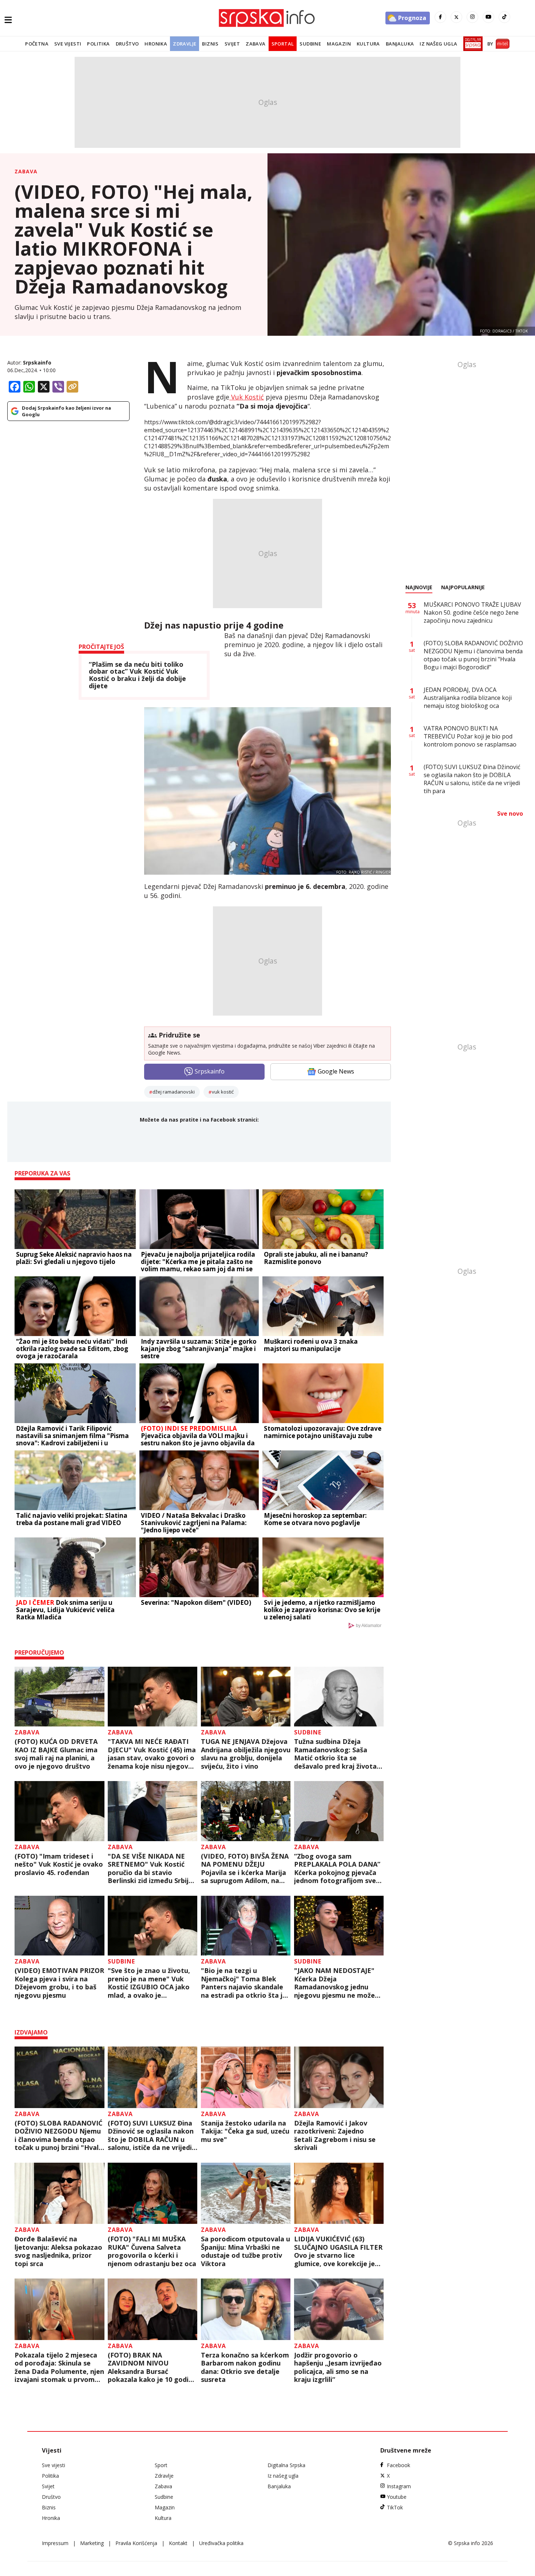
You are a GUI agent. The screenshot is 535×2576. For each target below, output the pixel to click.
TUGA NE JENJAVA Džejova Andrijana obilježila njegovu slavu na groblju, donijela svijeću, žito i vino (246, 1754)
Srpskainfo (37, 363)
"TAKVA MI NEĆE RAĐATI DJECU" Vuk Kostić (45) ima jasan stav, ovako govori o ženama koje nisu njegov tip (152, 1754)
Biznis (210, 44)
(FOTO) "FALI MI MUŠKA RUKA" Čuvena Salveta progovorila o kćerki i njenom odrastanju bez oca (152, 2251)
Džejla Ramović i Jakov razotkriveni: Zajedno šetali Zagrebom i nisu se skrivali (335, 2135)
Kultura (368, 44)
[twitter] (456, 17)
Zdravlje (185, 44)
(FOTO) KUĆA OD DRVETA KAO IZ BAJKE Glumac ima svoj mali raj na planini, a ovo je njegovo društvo (56, 1754)
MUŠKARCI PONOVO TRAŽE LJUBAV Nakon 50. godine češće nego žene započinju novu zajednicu (472, 613)
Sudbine (310, 44)
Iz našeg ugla (438, 44)
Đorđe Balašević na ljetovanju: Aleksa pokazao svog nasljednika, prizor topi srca (58, 2251)
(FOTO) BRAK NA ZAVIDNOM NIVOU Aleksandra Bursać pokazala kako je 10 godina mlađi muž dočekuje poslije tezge (152, 2367)
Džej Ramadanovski (174, 1092)
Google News (336, 1071)
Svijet (232, 44)
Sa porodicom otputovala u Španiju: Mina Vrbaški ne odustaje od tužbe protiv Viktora (245, 2251)
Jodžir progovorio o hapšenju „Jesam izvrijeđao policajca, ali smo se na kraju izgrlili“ (338, 2367)
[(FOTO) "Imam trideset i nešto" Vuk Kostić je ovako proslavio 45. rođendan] (60, 1811)
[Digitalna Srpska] (471, 44)
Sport (161, 2465)
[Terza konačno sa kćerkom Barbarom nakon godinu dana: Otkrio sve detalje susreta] (246, 2309)
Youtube (397, 2497)
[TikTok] (504, 17)
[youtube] (488, 17)
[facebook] (440, 17)
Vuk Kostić (247, 397)
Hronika (156, 44)
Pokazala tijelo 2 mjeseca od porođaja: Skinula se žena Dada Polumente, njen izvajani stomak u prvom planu (59, 2367)
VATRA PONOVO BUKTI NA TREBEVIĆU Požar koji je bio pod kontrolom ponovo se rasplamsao (470, 736)
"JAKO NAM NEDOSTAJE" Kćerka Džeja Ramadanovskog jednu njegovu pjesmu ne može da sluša (334, 1983)
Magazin (339, 44)
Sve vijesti (68, 44)
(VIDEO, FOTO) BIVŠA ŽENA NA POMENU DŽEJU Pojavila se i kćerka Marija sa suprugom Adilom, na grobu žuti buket (245, 1868)
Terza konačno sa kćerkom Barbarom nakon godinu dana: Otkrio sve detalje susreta (245, 2367)
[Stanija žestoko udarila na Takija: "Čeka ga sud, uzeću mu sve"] (246, 2077)
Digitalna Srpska (286, 2465)
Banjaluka (400, 44)
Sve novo (510, 814)
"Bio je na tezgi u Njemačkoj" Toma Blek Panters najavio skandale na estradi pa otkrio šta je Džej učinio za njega (244, 1983)
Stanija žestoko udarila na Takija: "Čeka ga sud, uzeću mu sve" (245, 2131)
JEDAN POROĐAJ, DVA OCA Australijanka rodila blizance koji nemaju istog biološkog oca (468, 698)
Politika (98, 44)
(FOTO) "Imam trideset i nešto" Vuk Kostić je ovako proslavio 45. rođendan (59, 1864)
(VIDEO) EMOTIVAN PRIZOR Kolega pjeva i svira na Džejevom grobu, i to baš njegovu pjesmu (59, 1983)
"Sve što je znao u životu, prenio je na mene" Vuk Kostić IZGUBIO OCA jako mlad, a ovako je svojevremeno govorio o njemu (149, 1983)
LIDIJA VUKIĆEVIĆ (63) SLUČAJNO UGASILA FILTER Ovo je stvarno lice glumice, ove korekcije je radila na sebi (338, 2251)
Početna (37, 44)
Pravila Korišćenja (136, 2543)
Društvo (127, 44)
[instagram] (472, 17)
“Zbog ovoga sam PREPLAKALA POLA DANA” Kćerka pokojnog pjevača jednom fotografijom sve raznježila (337, 1868)
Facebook (399, 2465)
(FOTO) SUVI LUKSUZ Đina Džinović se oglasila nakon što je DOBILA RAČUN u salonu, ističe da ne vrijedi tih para (151, 2135)
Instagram (399, 2486)
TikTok (395, 2507)
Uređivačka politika (221, 2543)
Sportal (283, 44)
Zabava (255, 44)
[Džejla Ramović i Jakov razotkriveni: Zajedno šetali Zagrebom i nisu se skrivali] (339, 2077)
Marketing (92, 2543)
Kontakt (178, 2543)
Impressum (55, 2543)
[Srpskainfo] (267, 18)
